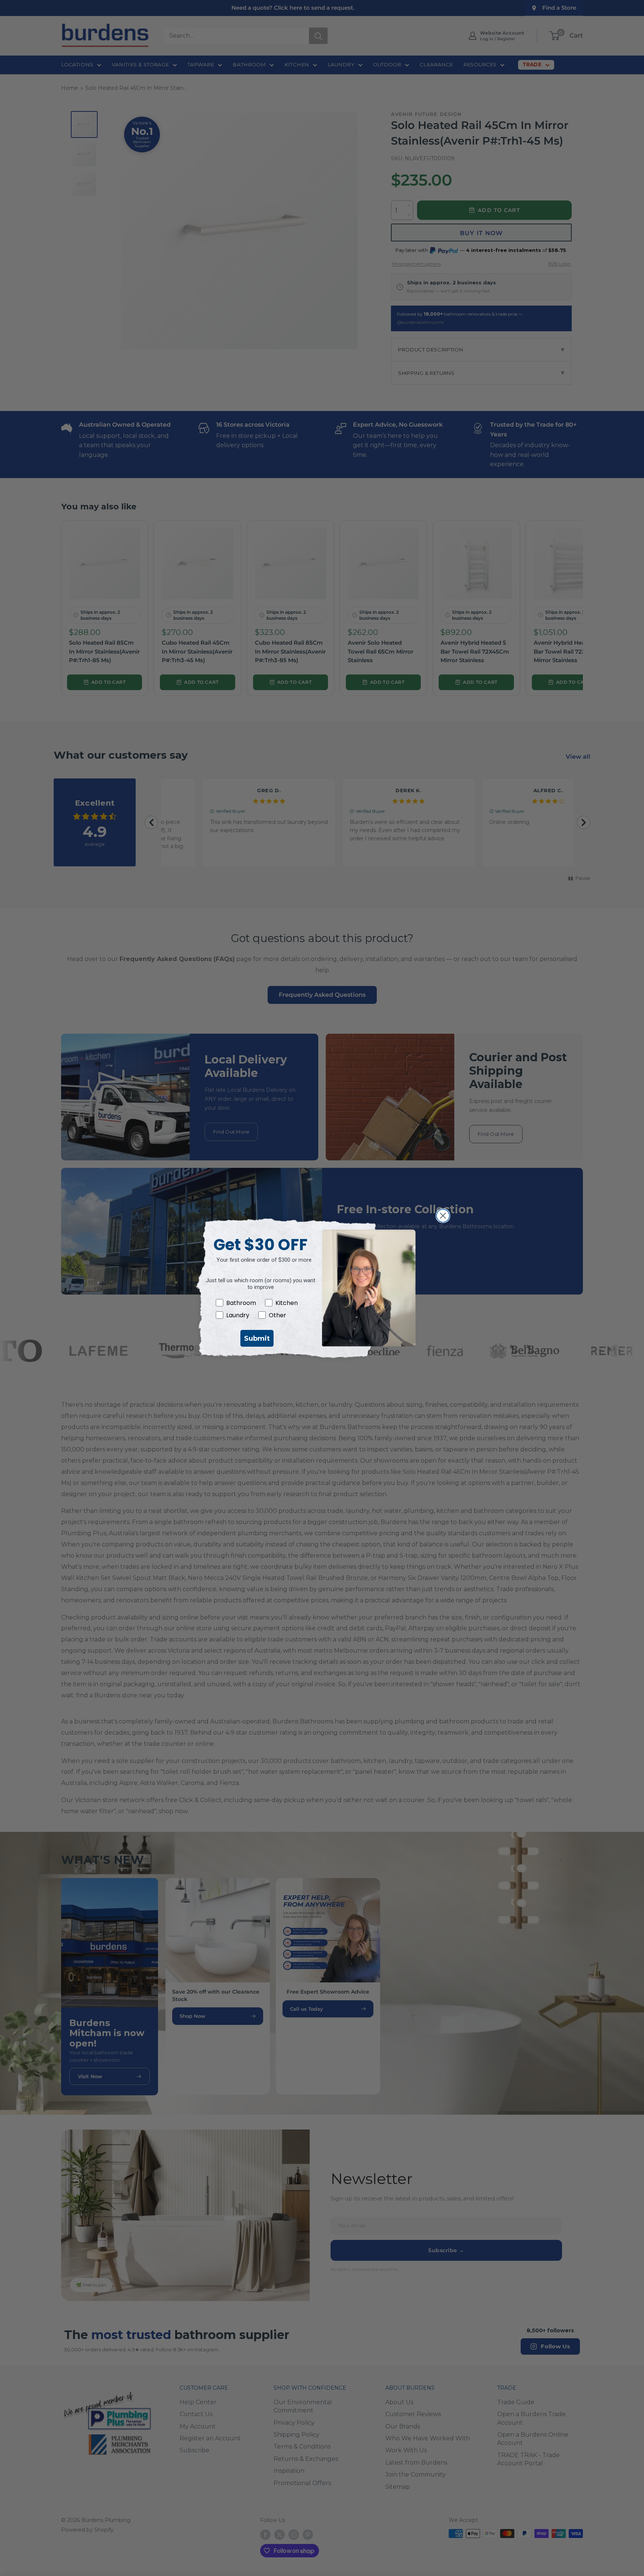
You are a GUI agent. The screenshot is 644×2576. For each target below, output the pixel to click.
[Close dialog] (443, 1216)
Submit (257, 1338)
